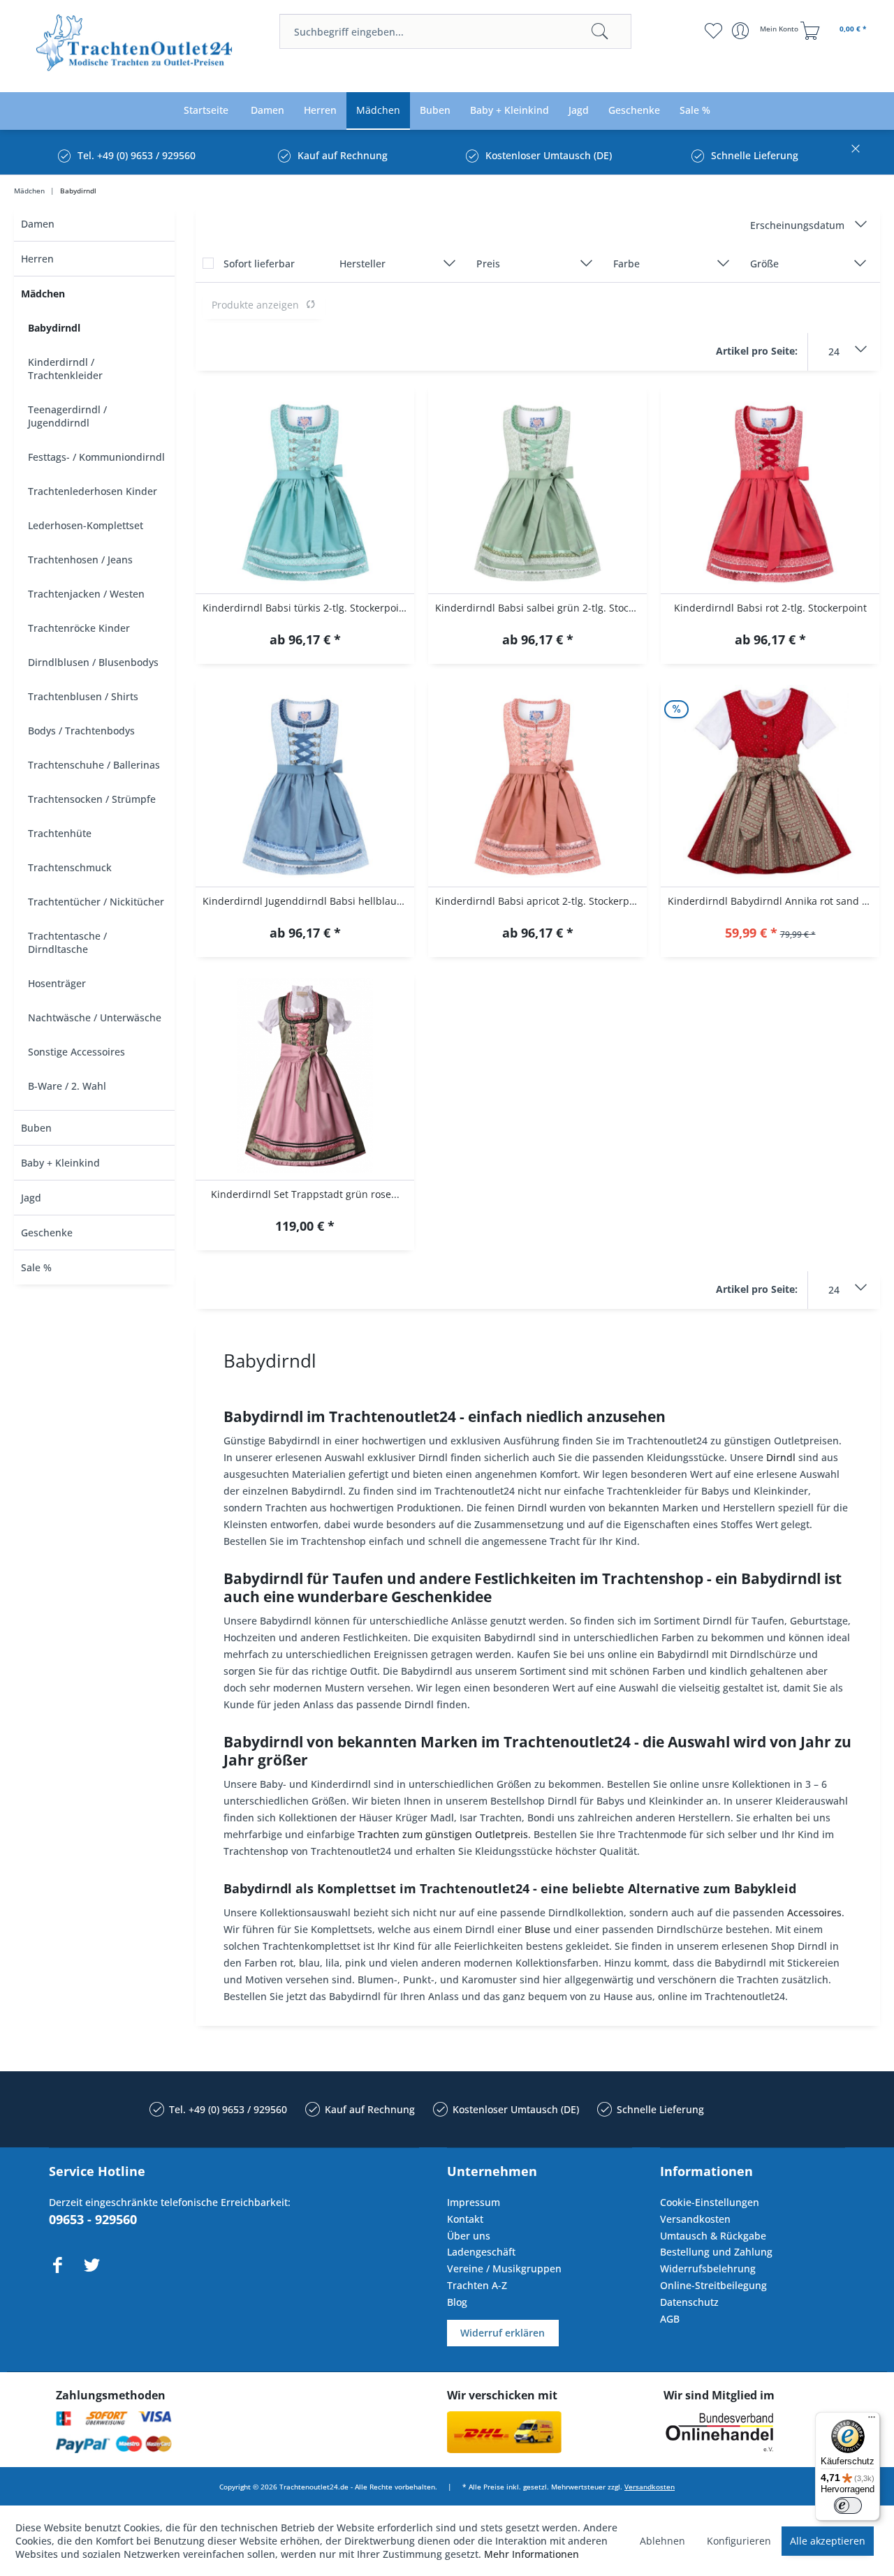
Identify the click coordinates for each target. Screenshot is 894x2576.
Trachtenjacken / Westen (86, 594)
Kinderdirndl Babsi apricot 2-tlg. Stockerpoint (541, 901)
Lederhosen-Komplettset (86, 525)
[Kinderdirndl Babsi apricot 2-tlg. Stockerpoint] (537, 783)
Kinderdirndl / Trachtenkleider (65, 369)
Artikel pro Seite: (757, 351)
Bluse (537, 1929)
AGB (670, 2319)
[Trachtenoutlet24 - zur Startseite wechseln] (135, 47)
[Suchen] (600, 31)
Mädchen (43, 294)
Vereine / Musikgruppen (504, 2268)
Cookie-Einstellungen (710, 2202)
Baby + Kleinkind (60, 1163)
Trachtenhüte (60, 833)
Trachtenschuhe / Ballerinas (94, 765)
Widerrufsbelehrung (708, 2268)
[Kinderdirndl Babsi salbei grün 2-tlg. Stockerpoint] (537, 489)
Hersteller (362, 264)
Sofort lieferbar (259, 264)
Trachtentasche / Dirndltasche (67, 942)
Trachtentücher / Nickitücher (96, 902)
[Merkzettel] (713, 31)
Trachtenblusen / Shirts (83, 696)
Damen (38, 224)
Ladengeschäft (481, 2252)
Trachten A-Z (477, 2285)
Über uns (469, 2236)
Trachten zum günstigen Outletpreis (443, 1834)
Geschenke (47, 1233)
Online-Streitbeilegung (713, 2285)
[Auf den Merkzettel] (305, 641)
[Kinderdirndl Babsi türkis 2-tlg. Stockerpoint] (305, 489)
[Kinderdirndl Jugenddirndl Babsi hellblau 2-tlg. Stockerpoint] (305, 783)
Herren (37, 259)
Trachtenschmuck (70, 867)
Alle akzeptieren (828, 2541)
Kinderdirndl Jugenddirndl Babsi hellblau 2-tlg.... (308, 901)
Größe (764, 264)
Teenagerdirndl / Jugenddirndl (67, 416)
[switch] (848, 2505)
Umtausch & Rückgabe (713, 2236)
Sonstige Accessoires (76, 1052)
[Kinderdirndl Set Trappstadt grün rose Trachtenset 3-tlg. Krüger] (305, 1076)
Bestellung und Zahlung (716, 2252)
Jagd (31, 1198)
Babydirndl (54, 328)
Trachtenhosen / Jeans (80, 560)
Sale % (36, 1267)
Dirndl (781, 1457)
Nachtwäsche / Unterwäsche (95, 1017)
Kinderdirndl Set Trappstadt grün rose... (305, 1194)
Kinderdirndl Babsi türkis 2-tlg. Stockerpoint (306, 608)
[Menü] (872, 2420)
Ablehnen (662, 2541)
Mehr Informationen (532, 2554)
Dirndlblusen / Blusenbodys (93, 662)
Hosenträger (57, 983)
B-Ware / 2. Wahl (67, 1086)
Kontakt (465, 2219)
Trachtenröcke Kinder (79, 628)
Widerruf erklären (503, 2333)
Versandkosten (695, 2219)
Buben (36, 1128)
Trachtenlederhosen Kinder (93, 491)
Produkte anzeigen (255, 305)
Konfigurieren (739, 2541)
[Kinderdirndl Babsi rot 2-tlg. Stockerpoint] (770, 489)
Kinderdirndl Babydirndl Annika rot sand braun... (774, 901)
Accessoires (814, 1912)
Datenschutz (689, 2302)
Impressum (474, 2202)
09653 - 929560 (93, 2219)
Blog (457, 2302)
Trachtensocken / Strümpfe (92, 799)
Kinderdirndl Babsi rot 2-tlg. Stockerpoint (770, 608)
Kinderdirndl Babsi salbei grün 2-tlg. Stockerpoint (541, 608)
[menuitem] (455, 31)
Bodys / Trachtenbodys (81, 731)
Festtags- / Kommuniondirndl (96, 457)
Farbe (626, 264)
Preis (488, 264)
